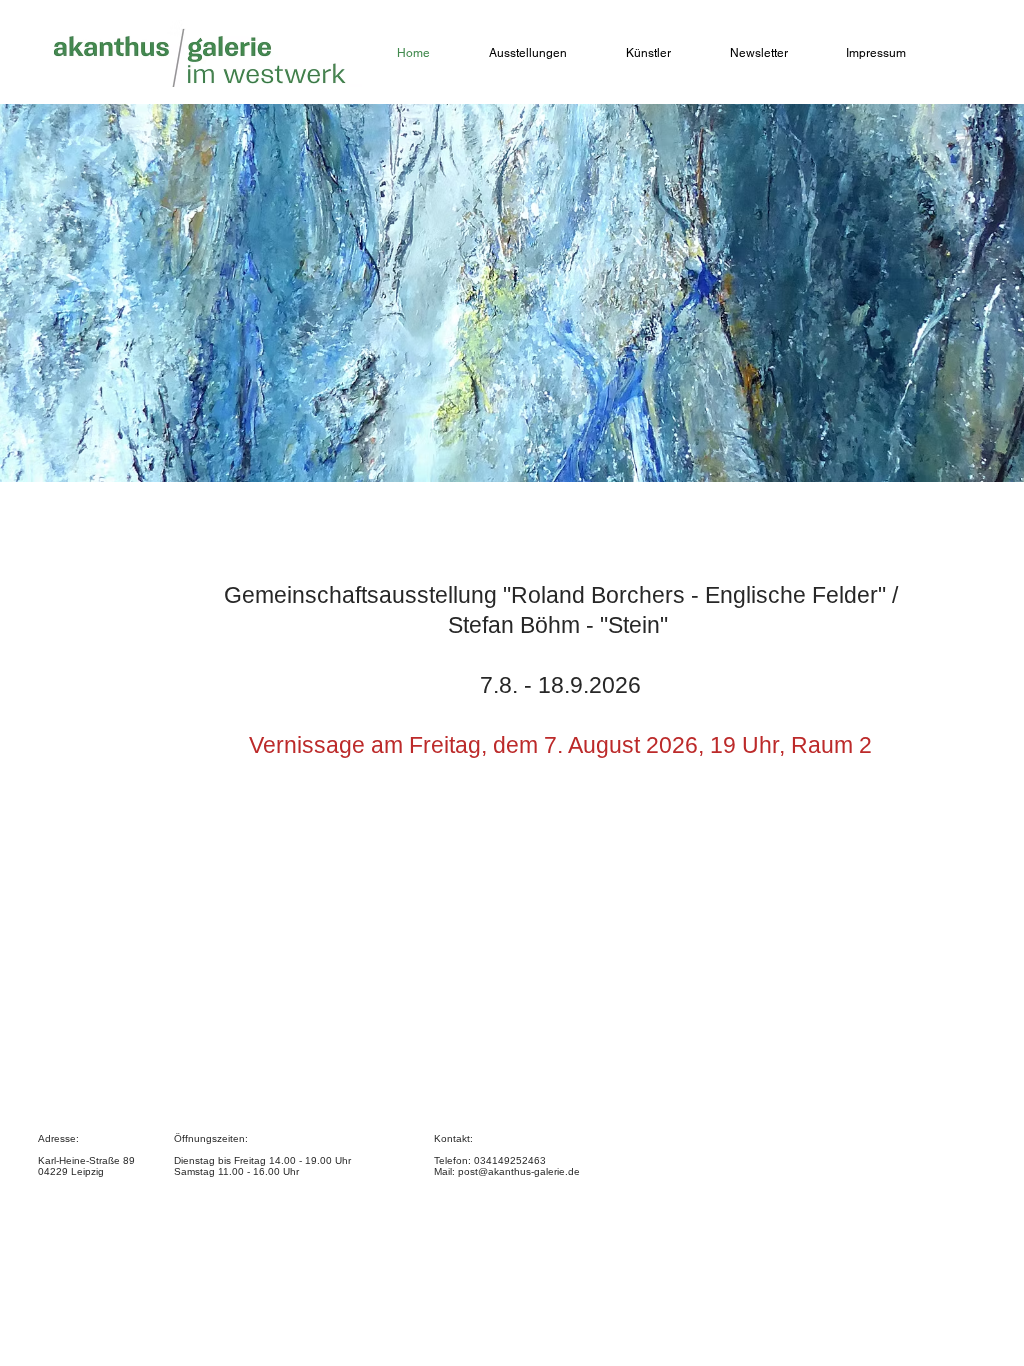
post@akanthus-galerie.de (519, 1171)
